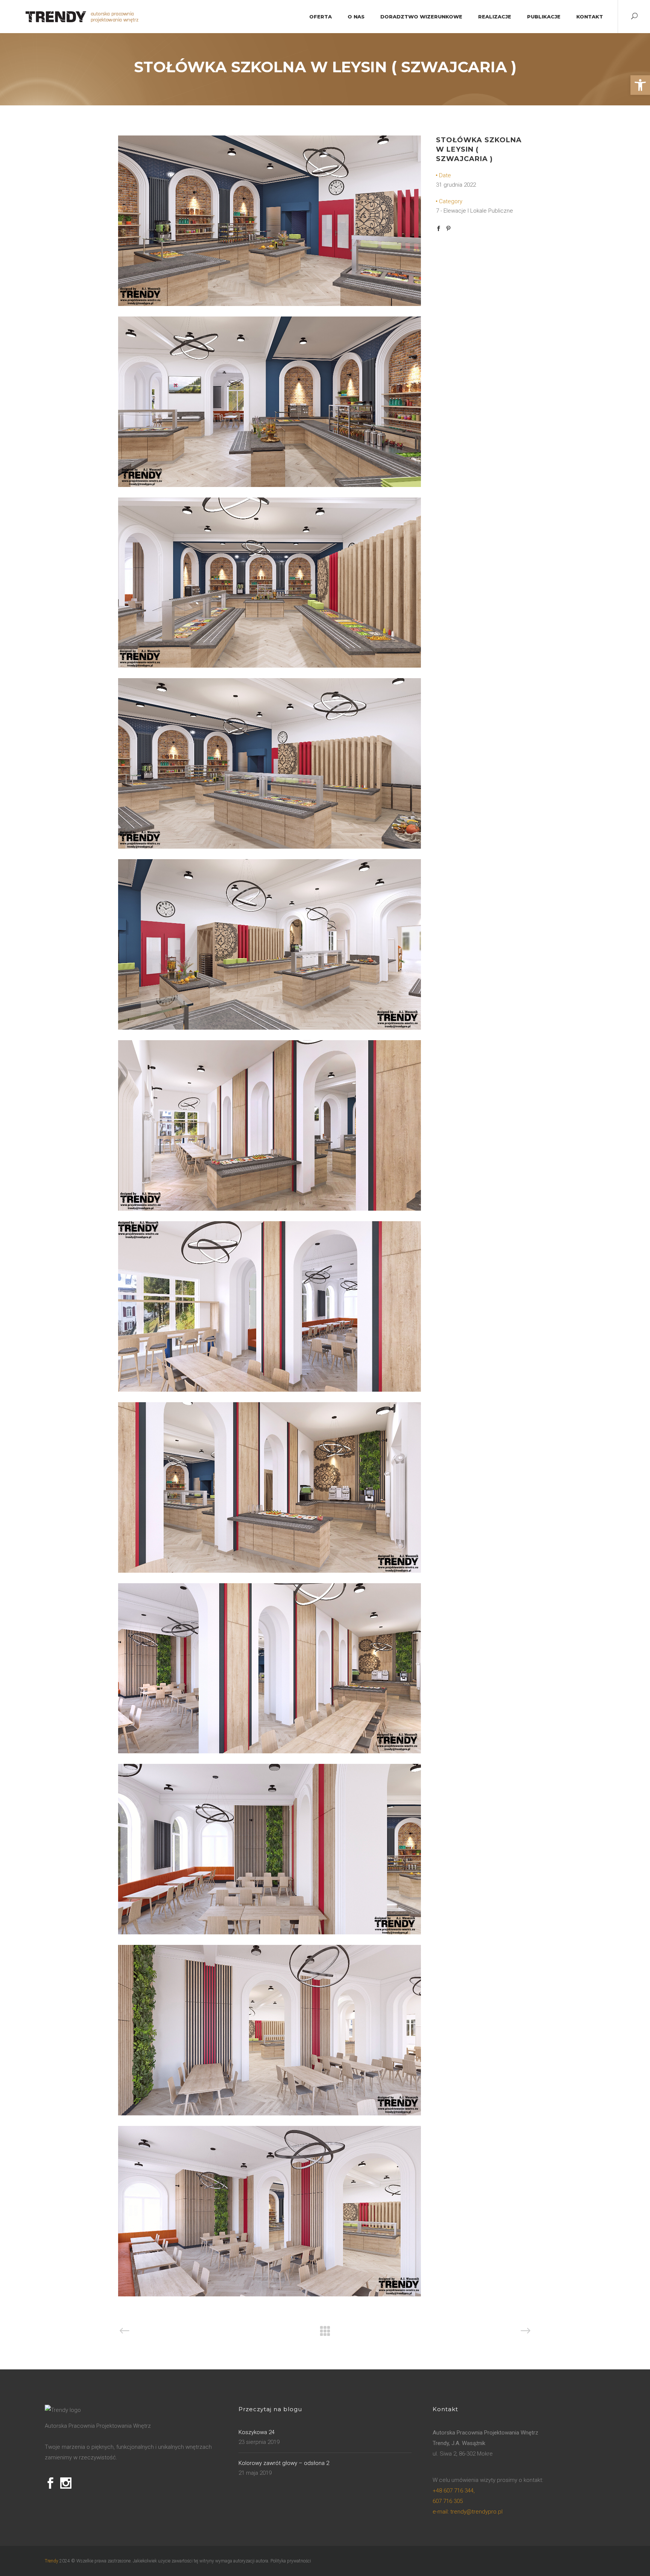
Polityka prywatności (291, 2561)
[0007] (270, 1390)
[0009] (270, 1751)
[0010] (270, 1932)
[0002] (270, 666)
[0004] (270, 304)
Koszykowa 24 (257, 2432)
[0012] (270, 2295)
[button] (640, 85)
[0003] (270, 847)
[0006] (270, 1209)
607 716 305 (448, 2501)
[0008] (270, 1571)
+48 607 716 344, (454, 2491)
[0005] (270, 1028)
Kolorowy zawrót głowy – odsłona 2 (284, 2463)
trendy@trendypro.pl (468, 2512)
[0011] (270, 2113)
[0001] (270, 485)
